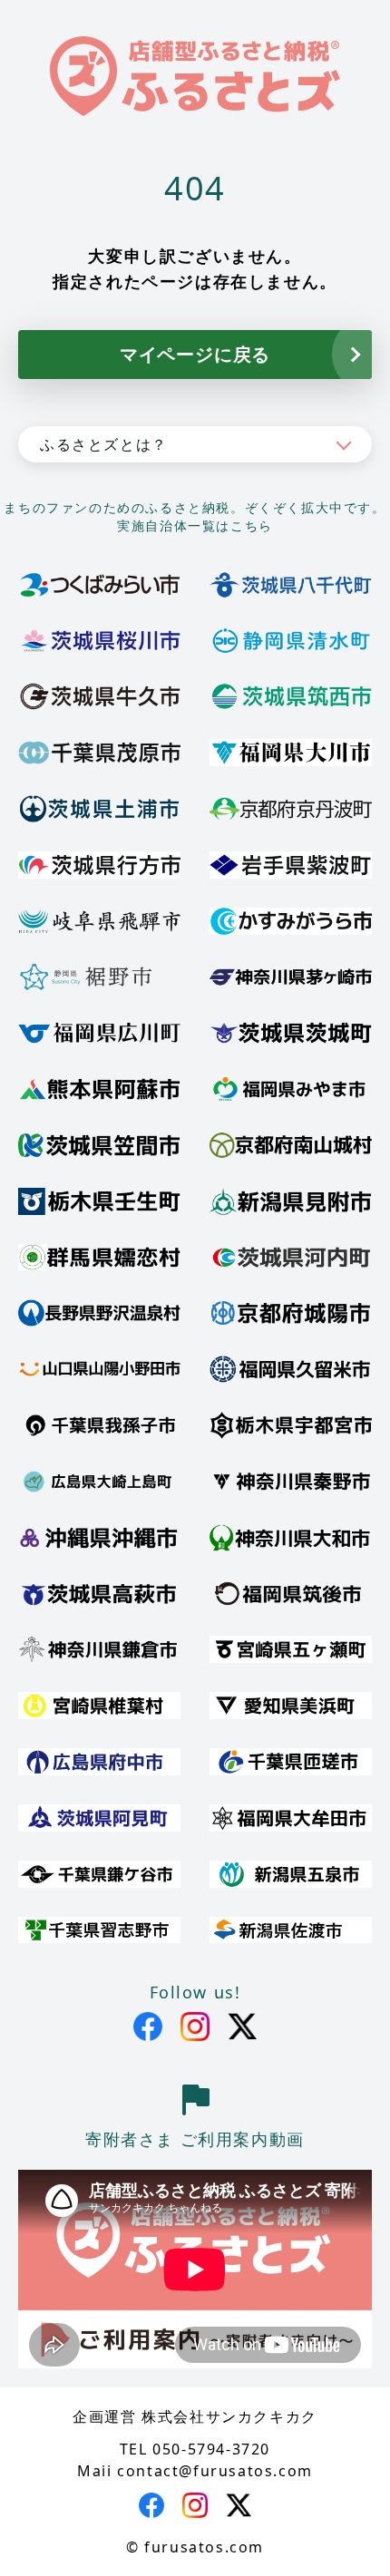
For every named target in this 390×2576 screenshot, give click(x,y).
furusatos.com (204, 2547)
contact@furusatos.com (215, 2471)
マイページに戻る (195, 354)
